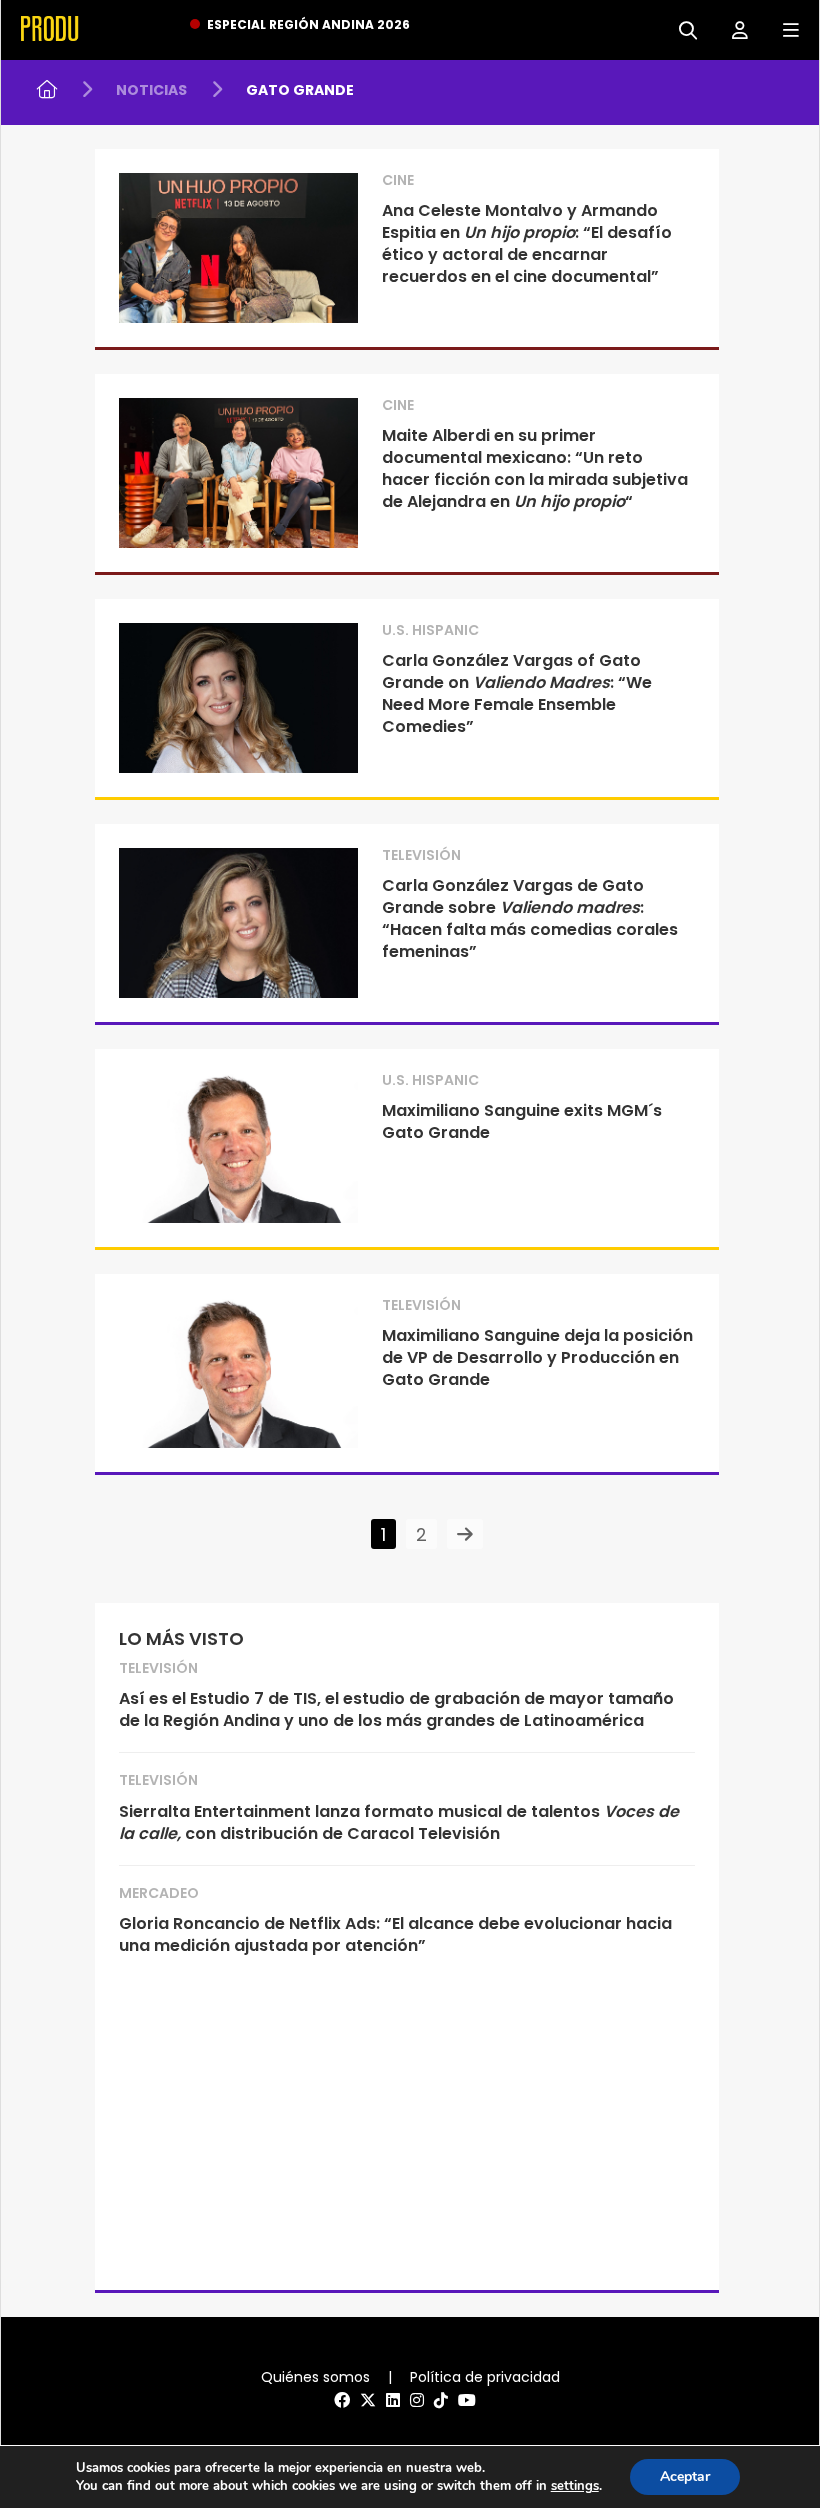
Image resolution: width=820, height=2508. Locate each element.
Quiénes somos (315, 2377)
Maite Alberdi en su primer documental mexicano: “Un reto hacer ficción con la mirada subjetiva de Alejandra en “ (535, 468)
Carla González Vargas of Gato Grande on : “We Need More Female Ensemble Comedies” (517, 693)
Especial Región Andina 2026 (308, 24)
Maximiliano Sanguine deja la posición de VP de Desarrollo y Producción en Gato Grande (537, 1357)
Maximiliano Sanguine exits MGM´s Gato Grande (522, 1121)
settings (575, 2486)
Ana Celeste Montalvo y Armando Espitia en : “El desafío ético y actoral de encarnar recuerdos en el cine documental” (527, 243)
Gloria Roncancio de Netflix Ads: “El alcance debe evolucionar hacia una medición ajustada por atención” (395, 1934)
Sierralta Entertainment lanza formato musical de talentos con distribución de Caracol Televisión (399, 1822)
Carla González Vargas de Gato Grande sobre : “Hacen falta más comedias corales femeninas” (530, 918)
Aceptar (685, 2476)
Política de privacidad (485, 2377)
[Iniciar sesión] (732, 28)
